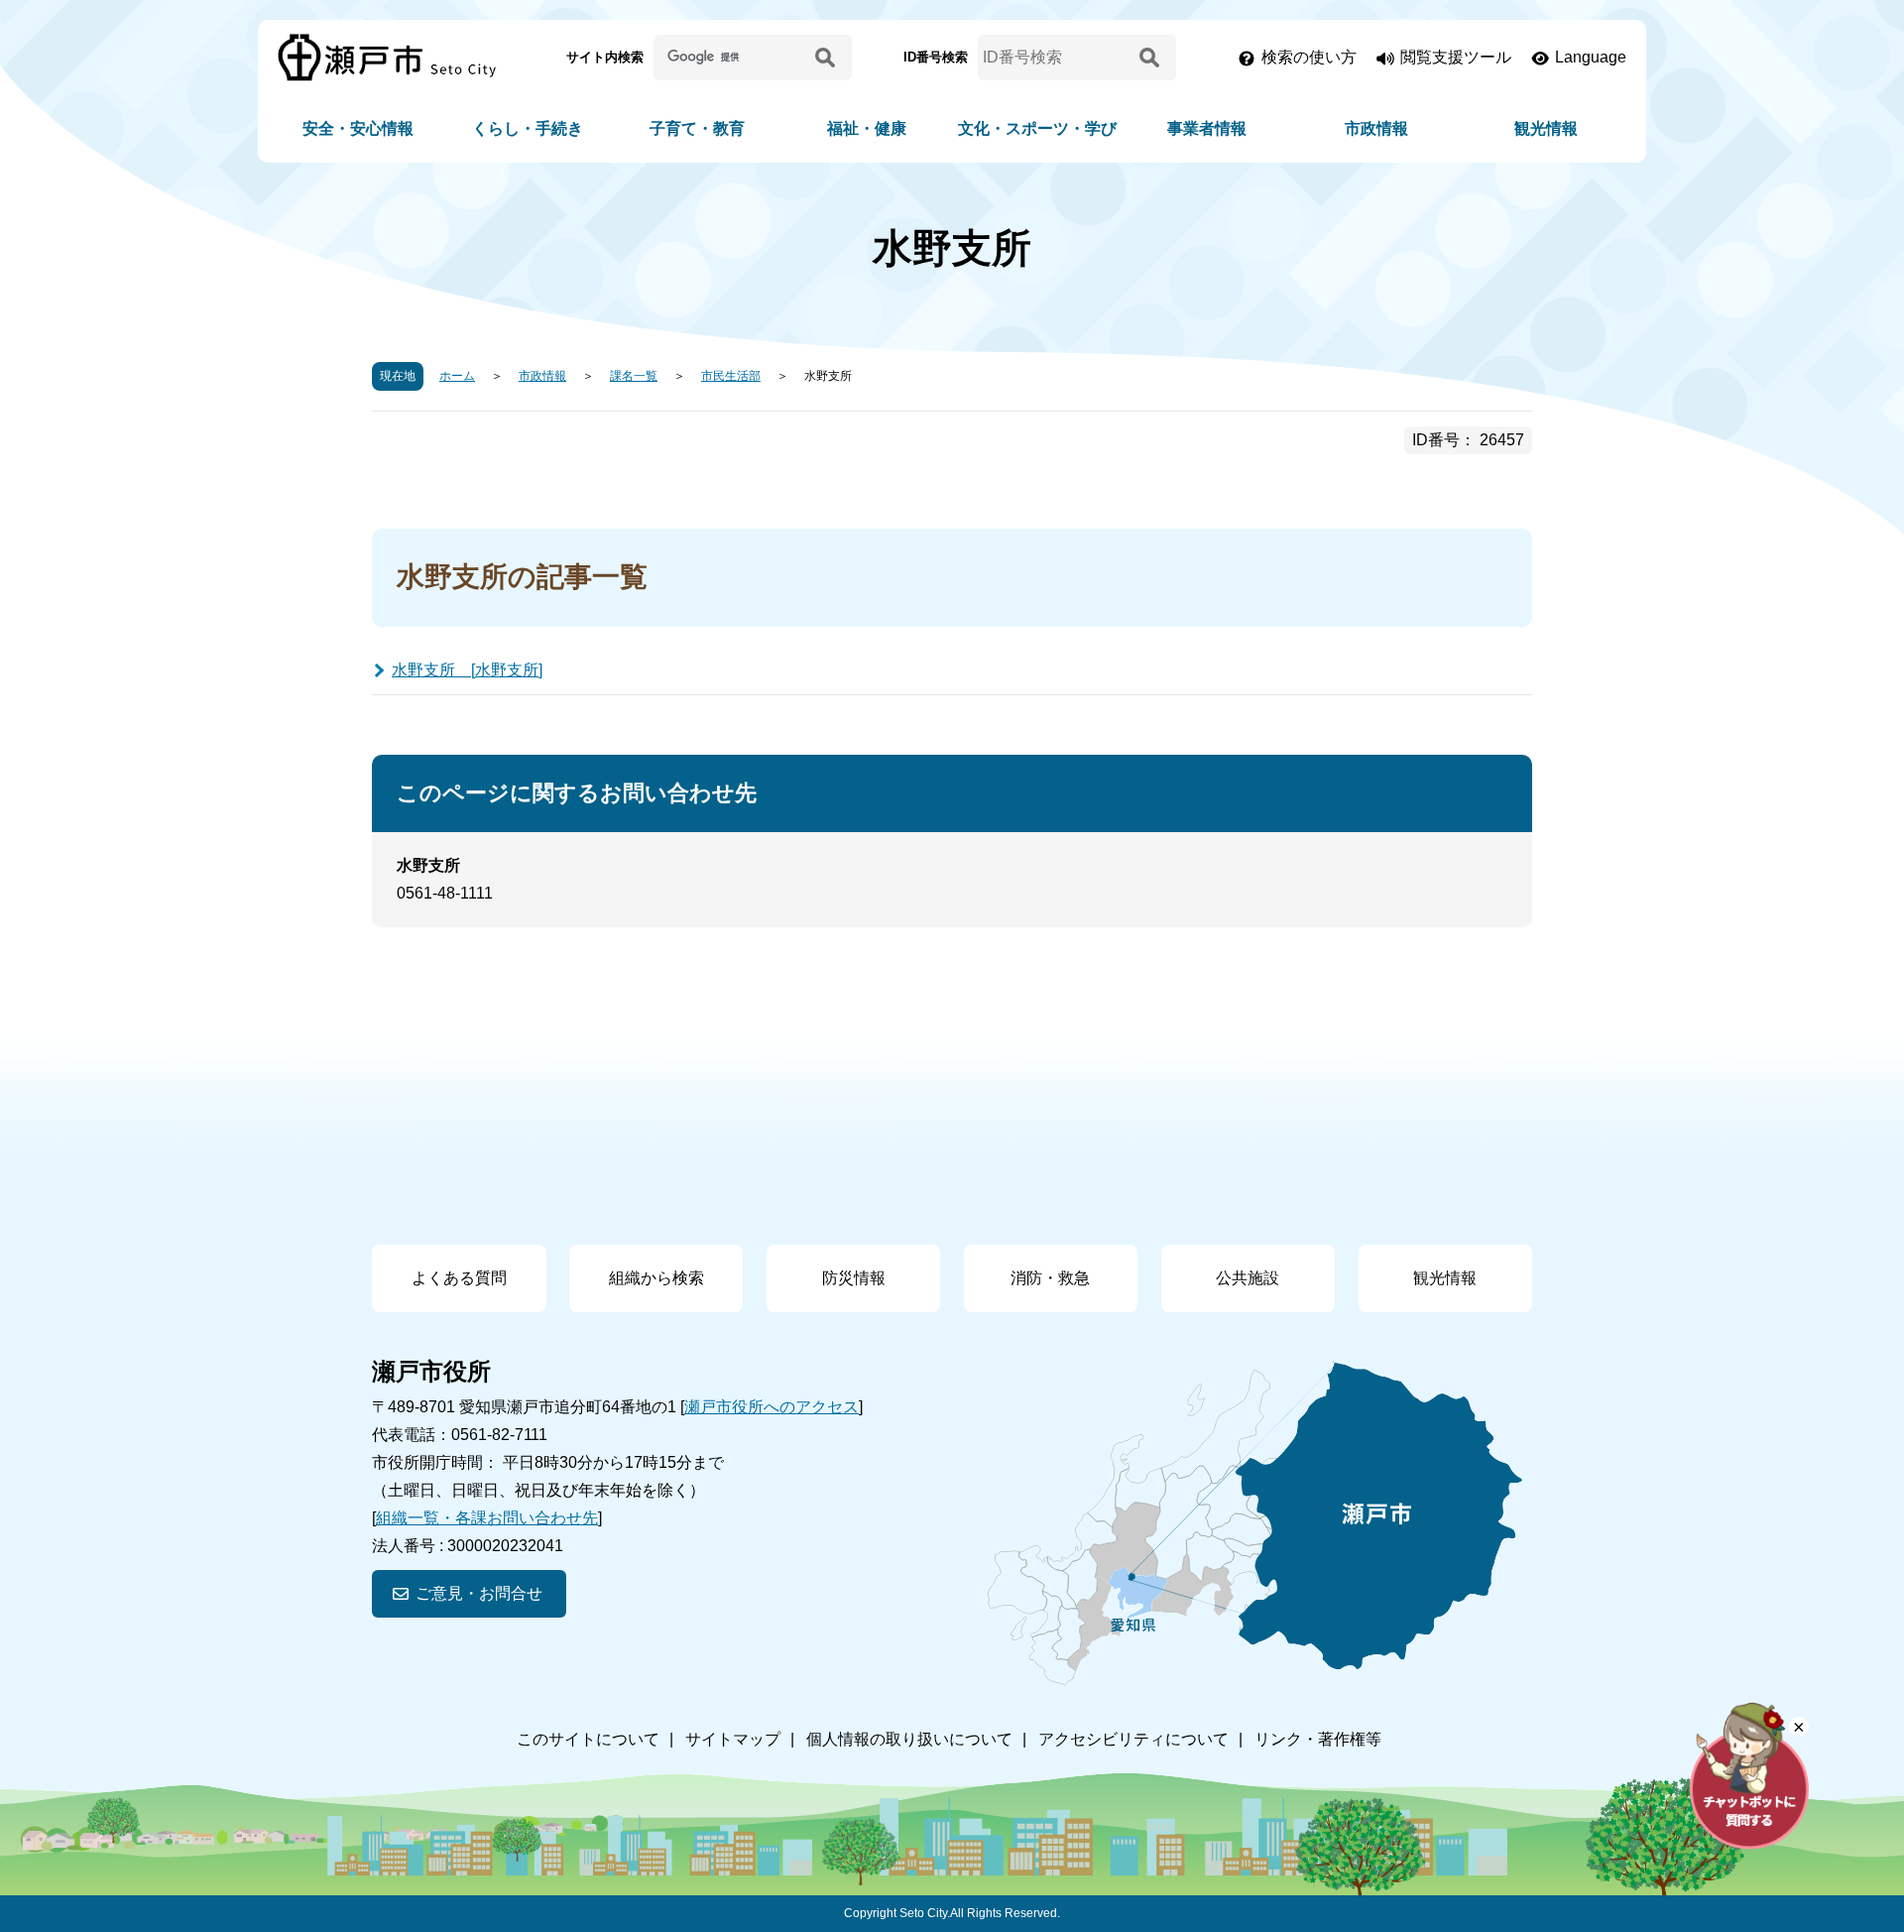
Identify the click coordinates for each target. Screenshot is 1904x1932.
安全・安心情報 (358, 128)
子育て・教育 (697, 128)
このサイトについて (588, 1739)
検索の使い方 (1309, 57)
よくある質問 (459, 1278)
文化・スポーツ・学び (1037, 128)
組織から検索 (656, 1278)
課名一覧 (634, 376)
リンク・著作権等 (1318, 1739)
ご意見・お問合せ (479, 1593)
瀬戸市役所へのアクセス (772, 1407)
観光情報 (1546, 128)
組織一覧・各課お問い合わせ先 (487, 1518)
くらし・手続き (528, 128)
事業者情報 (1207, 128)
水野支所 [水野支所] (467, 670)
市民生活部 (731, 376)
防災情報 (854, 1278)
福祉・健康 (867, 128)
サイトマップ (733, 1739)
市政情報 (1376, 128)
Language (1591, 57)
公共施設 (1248, 1278)
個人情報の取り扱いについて (909, 1739)
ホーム (457, 376)
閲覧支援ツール (1456, 57)
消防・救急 (1050, 1278)
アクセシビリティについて (1133, 1739)
